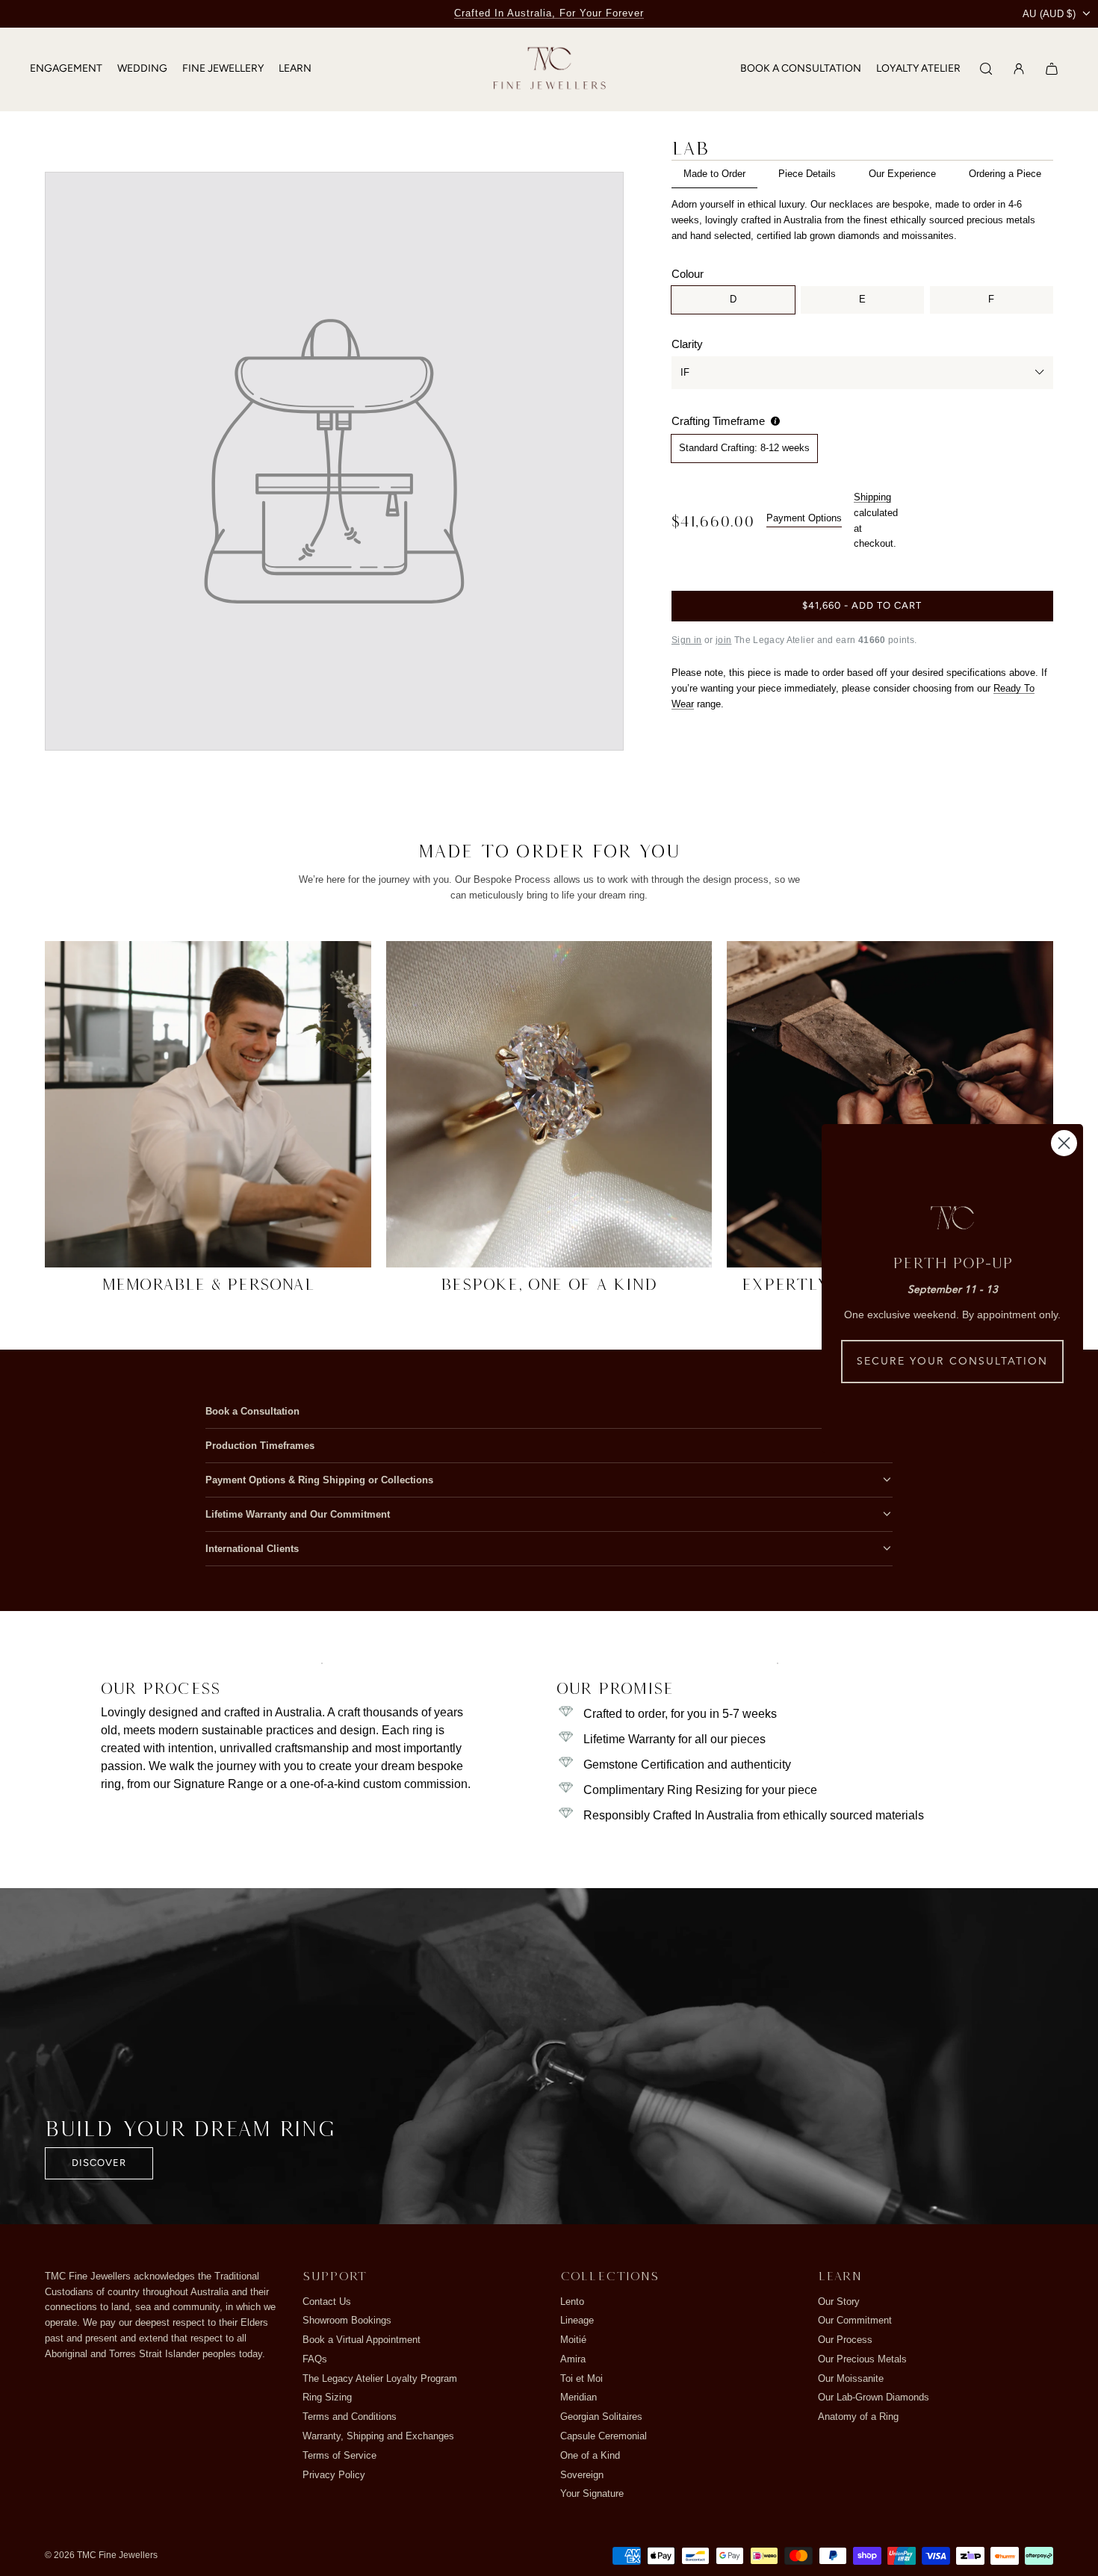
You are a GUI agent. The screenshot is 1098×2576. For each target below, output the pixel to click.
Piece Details (807, 174)
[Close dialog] (1064, 1143)
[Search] (986, 69)
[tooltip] (775, 421)
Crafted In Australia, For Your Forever (549, 13)
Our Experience (902, 174)
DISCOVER (99, 2163)
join (723, 640)
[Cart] (1052, 69)
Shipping (872, 497)
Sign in (687, 640)
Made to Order (714, 174)
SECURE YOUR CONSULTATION (952, 1362)
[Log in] (1019, 69)
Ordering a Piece (1005, 174)
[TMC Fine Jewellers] (549, 69)
